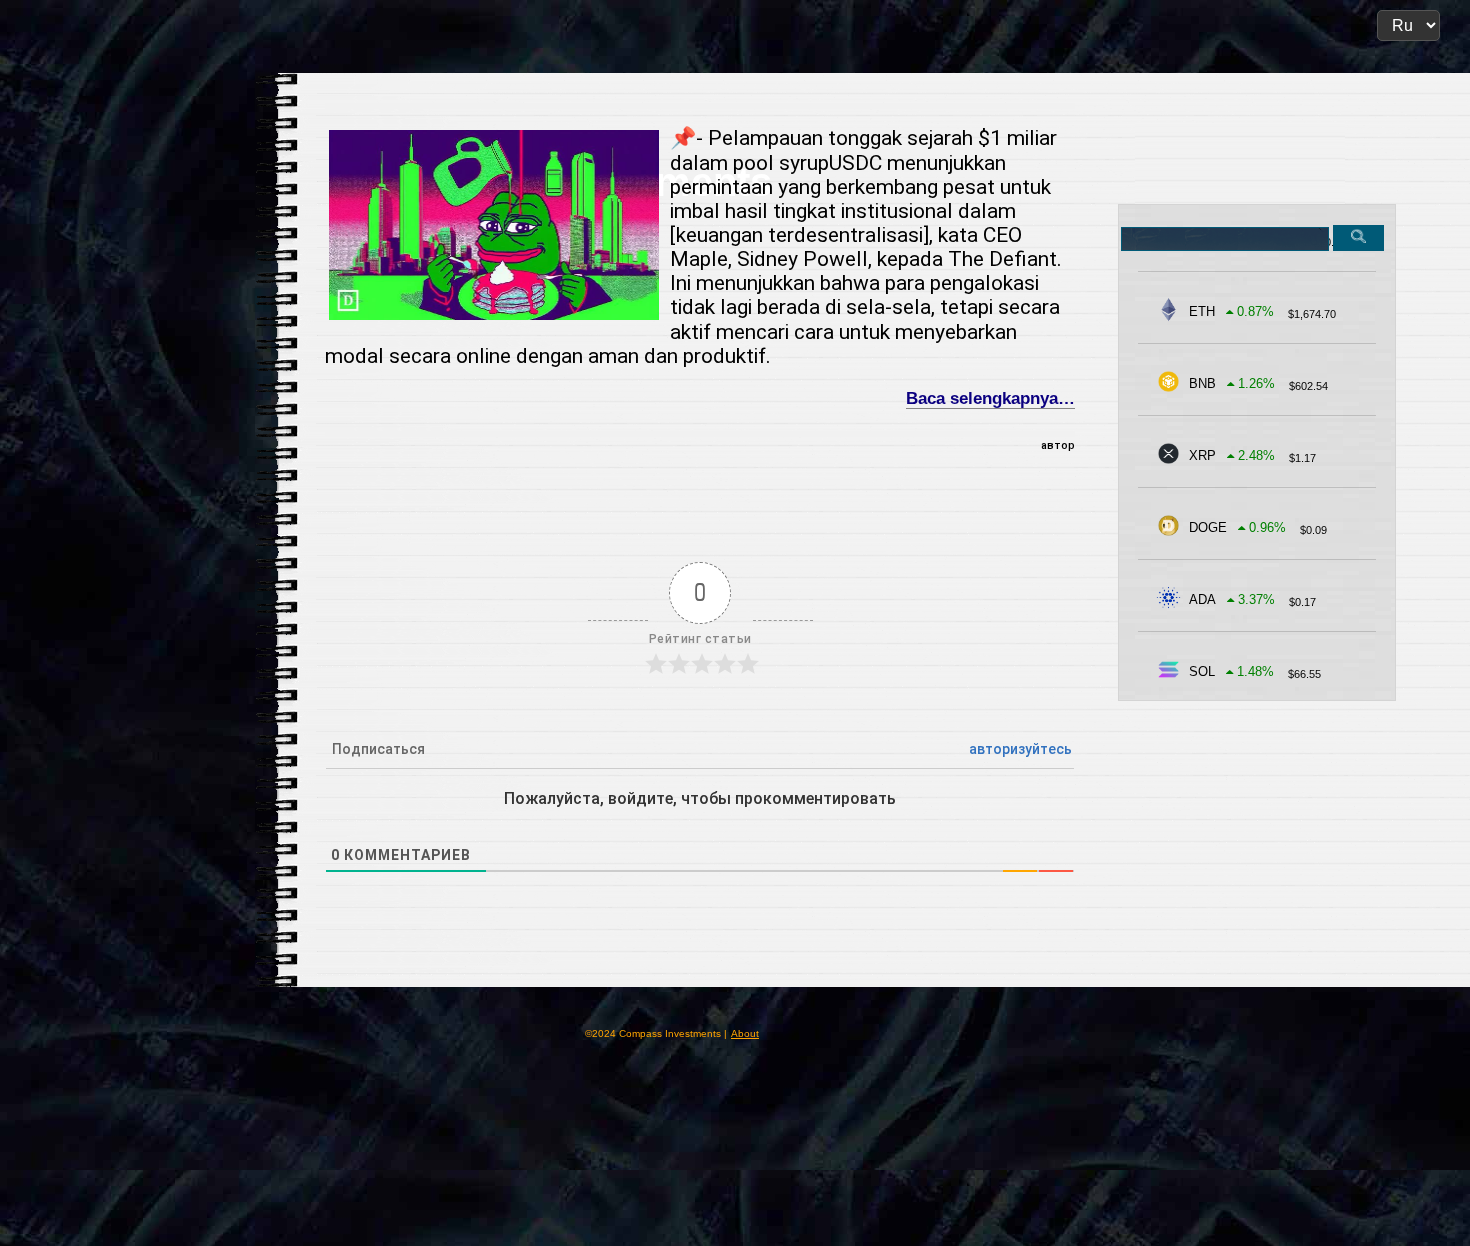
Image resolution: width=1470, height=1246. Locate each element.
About (745, 1033)
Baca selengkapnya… (990, 398)
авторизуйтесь (1020, 749)
